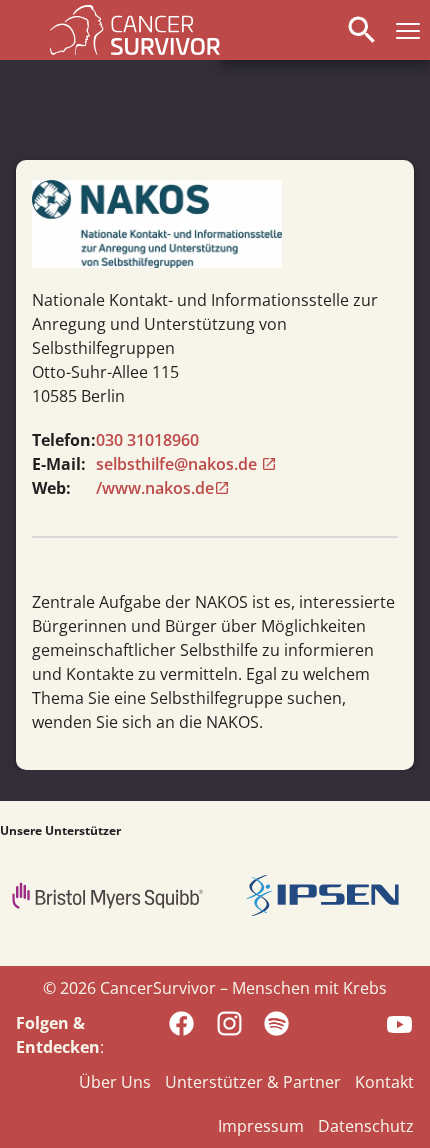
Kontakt (384, 1082)
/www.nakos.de (155, 488)
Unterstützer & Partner (253, 1082)
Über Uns (115, 1082)
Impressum (261, 1126)
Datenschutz (366, 1126)
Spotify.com (313, 1048)
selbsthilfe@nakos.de (178, 464)
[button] (404, 30)
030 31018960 (147, 440)
